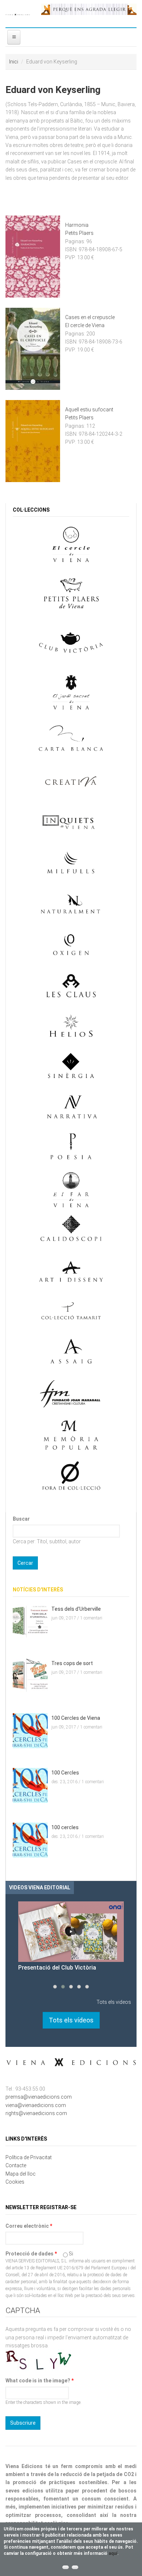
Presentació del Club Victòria (57, 1968)
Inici (14, 62)
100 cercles (65, 1827)
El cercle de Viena (85, 325)
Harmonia (77, 225)
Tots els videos (114, 2002)
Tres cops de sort (72, 1663)
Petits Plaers (79, 233)
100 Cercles (65, 1773)
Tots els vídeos (71, 2020)
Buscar (21, 1519)
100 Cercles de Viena (76, 1718)
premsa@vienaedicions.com (39, 2097)
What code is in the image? (40, 2381)
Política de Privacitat (29, 2157)
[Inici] (18, 14)
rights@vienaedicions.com (36, 2113)
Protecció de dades (31, 2254)
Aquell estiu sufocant (89, 410)
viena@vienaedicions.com (36, 2105)
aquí (113, 2553)
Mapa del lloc (21, 2174)
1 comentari (91, 1618)
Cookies (15, 2182)
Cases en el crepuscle (90, 317)
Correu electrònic (29, 2226)
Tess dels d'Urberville (76, 1609)
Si (71, 2254)
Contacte (16, 2165)
